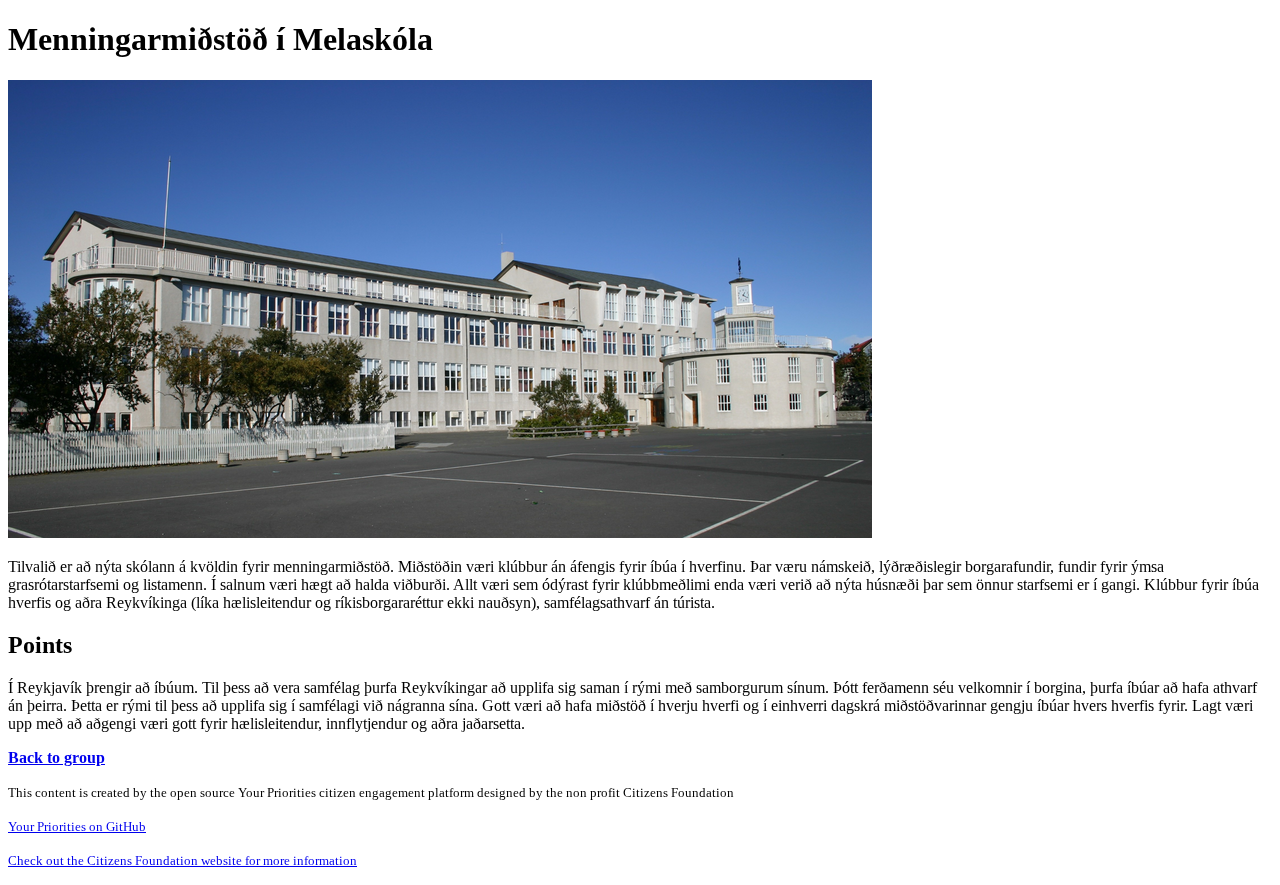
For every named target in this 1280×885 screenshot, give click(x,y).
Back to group (56, 757)
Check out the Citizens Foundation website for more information (182, 860)
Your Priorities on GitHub (77, 826)
